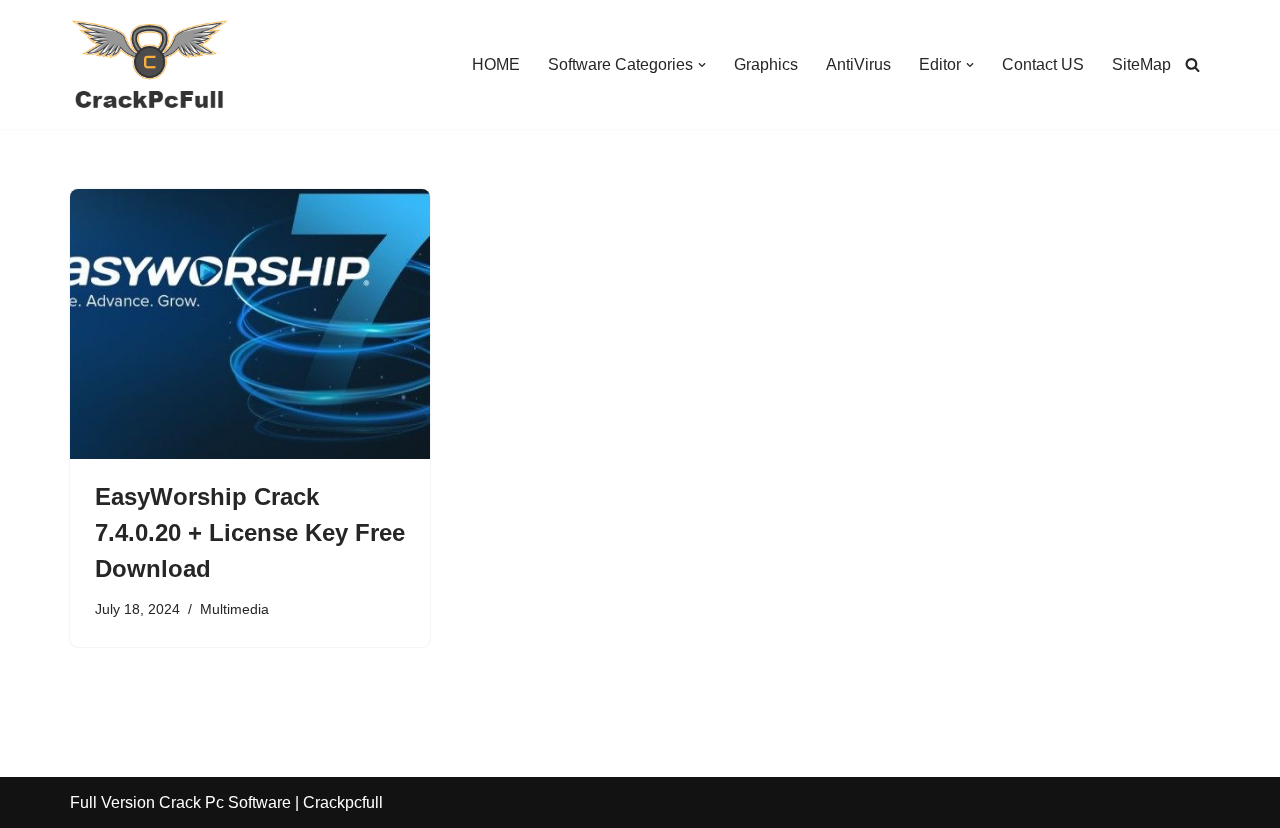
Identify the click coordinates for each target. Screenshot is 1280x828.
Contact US (1043, 64)
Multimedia (234, 609)
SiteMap (1141, 64)
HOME (496, 64)
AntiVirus (858, 64)
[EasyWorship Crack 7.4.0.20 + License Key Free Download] (250, 324)
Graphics (766, 64)
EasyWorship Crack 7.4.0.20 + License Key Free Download (250, 532)
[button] (702, 65)
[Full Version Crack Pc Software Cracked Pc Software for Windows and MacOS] (150, 64)
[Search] (1192, 64)
